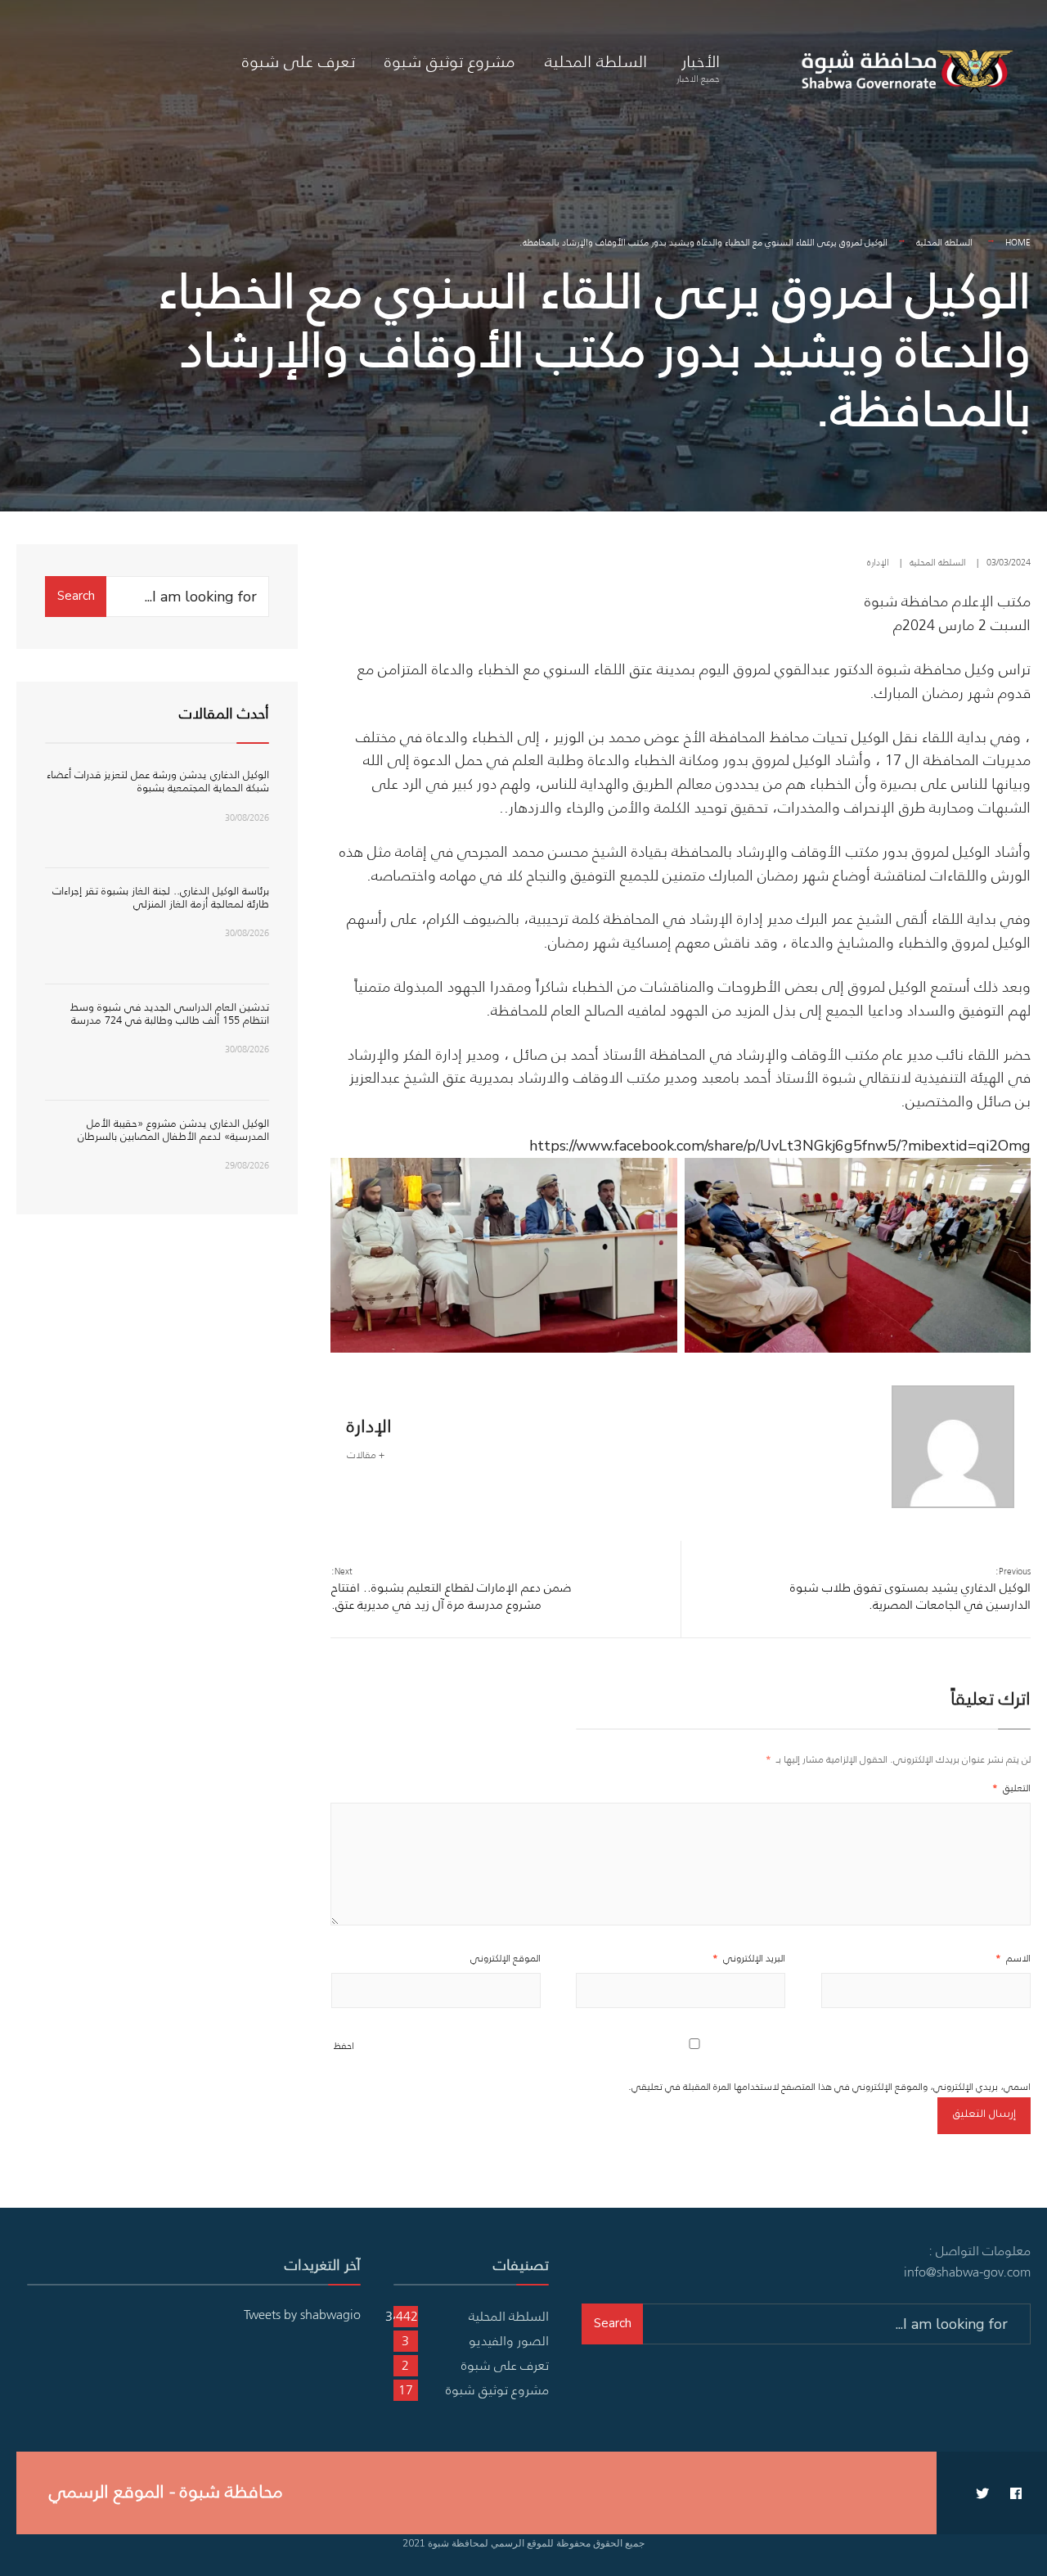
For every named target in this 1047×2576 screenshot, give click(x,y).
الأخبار (698, 67)
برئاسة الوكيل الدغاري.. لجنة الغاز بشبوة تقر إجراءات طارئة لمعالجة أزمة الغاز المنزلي (161, 897)
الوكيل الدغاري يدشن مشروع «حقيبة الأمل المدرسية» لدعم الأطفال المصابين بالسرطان (173, 1130)
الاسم (1013, 1958)
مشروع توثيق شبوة (450, 61)
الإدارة (878, 562)
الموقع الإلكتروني (506, 1958)
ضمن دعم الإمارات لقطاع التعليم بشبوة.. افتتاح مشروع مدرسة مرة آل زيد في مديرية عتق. (452, 1589)
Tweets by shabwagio (302, 2314)
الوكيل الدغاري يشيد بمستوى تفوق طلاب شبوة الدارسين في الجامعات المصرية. (910, 1589)
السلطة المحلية (596, 61)
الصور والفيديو (509, 2340)
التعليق (1011, 1788)
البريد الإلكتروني (749, 1958)
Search (76, 596)
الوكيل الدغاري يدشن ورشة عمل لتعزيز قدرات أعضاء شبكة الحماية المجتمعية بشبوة (158, 781)
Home (1018, 242)
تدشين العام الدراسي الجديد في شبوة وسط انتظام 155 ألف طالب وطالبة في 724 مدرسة (170, 1013)
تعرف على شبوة (299, 61)
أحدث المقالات (224, 714)
